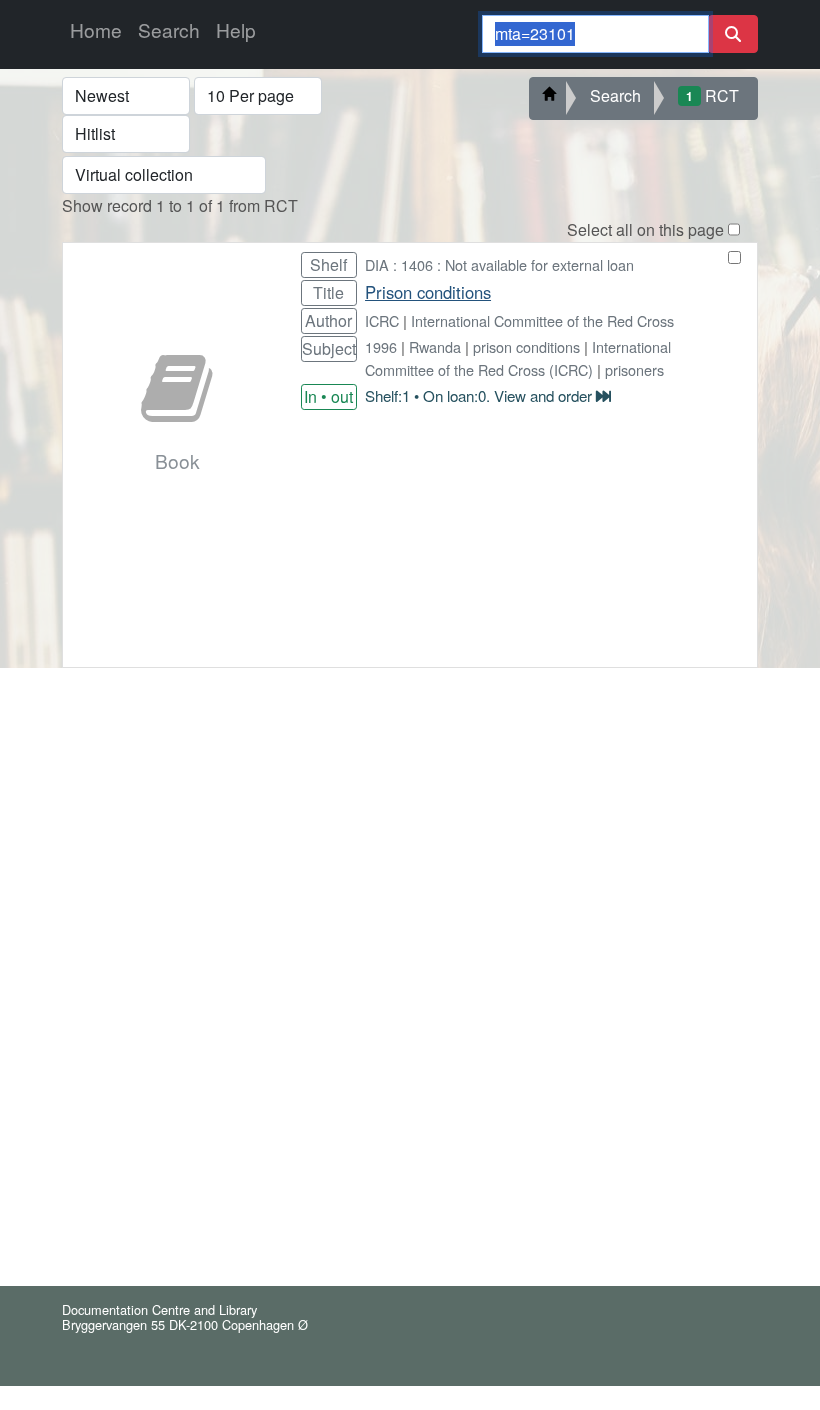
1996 (381, 346)
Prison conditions (428, 292)
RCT (712, 95)
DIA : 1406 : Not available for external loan (499, 264)
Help (236, 29)
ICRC (382, 320)
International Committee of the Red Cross (542, 320)
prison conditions (526, 346)
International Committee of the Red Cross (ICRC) (518, 358)
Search (169, 29)
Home (96, 29)
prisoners (634, 369)
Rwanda (435, 346)
